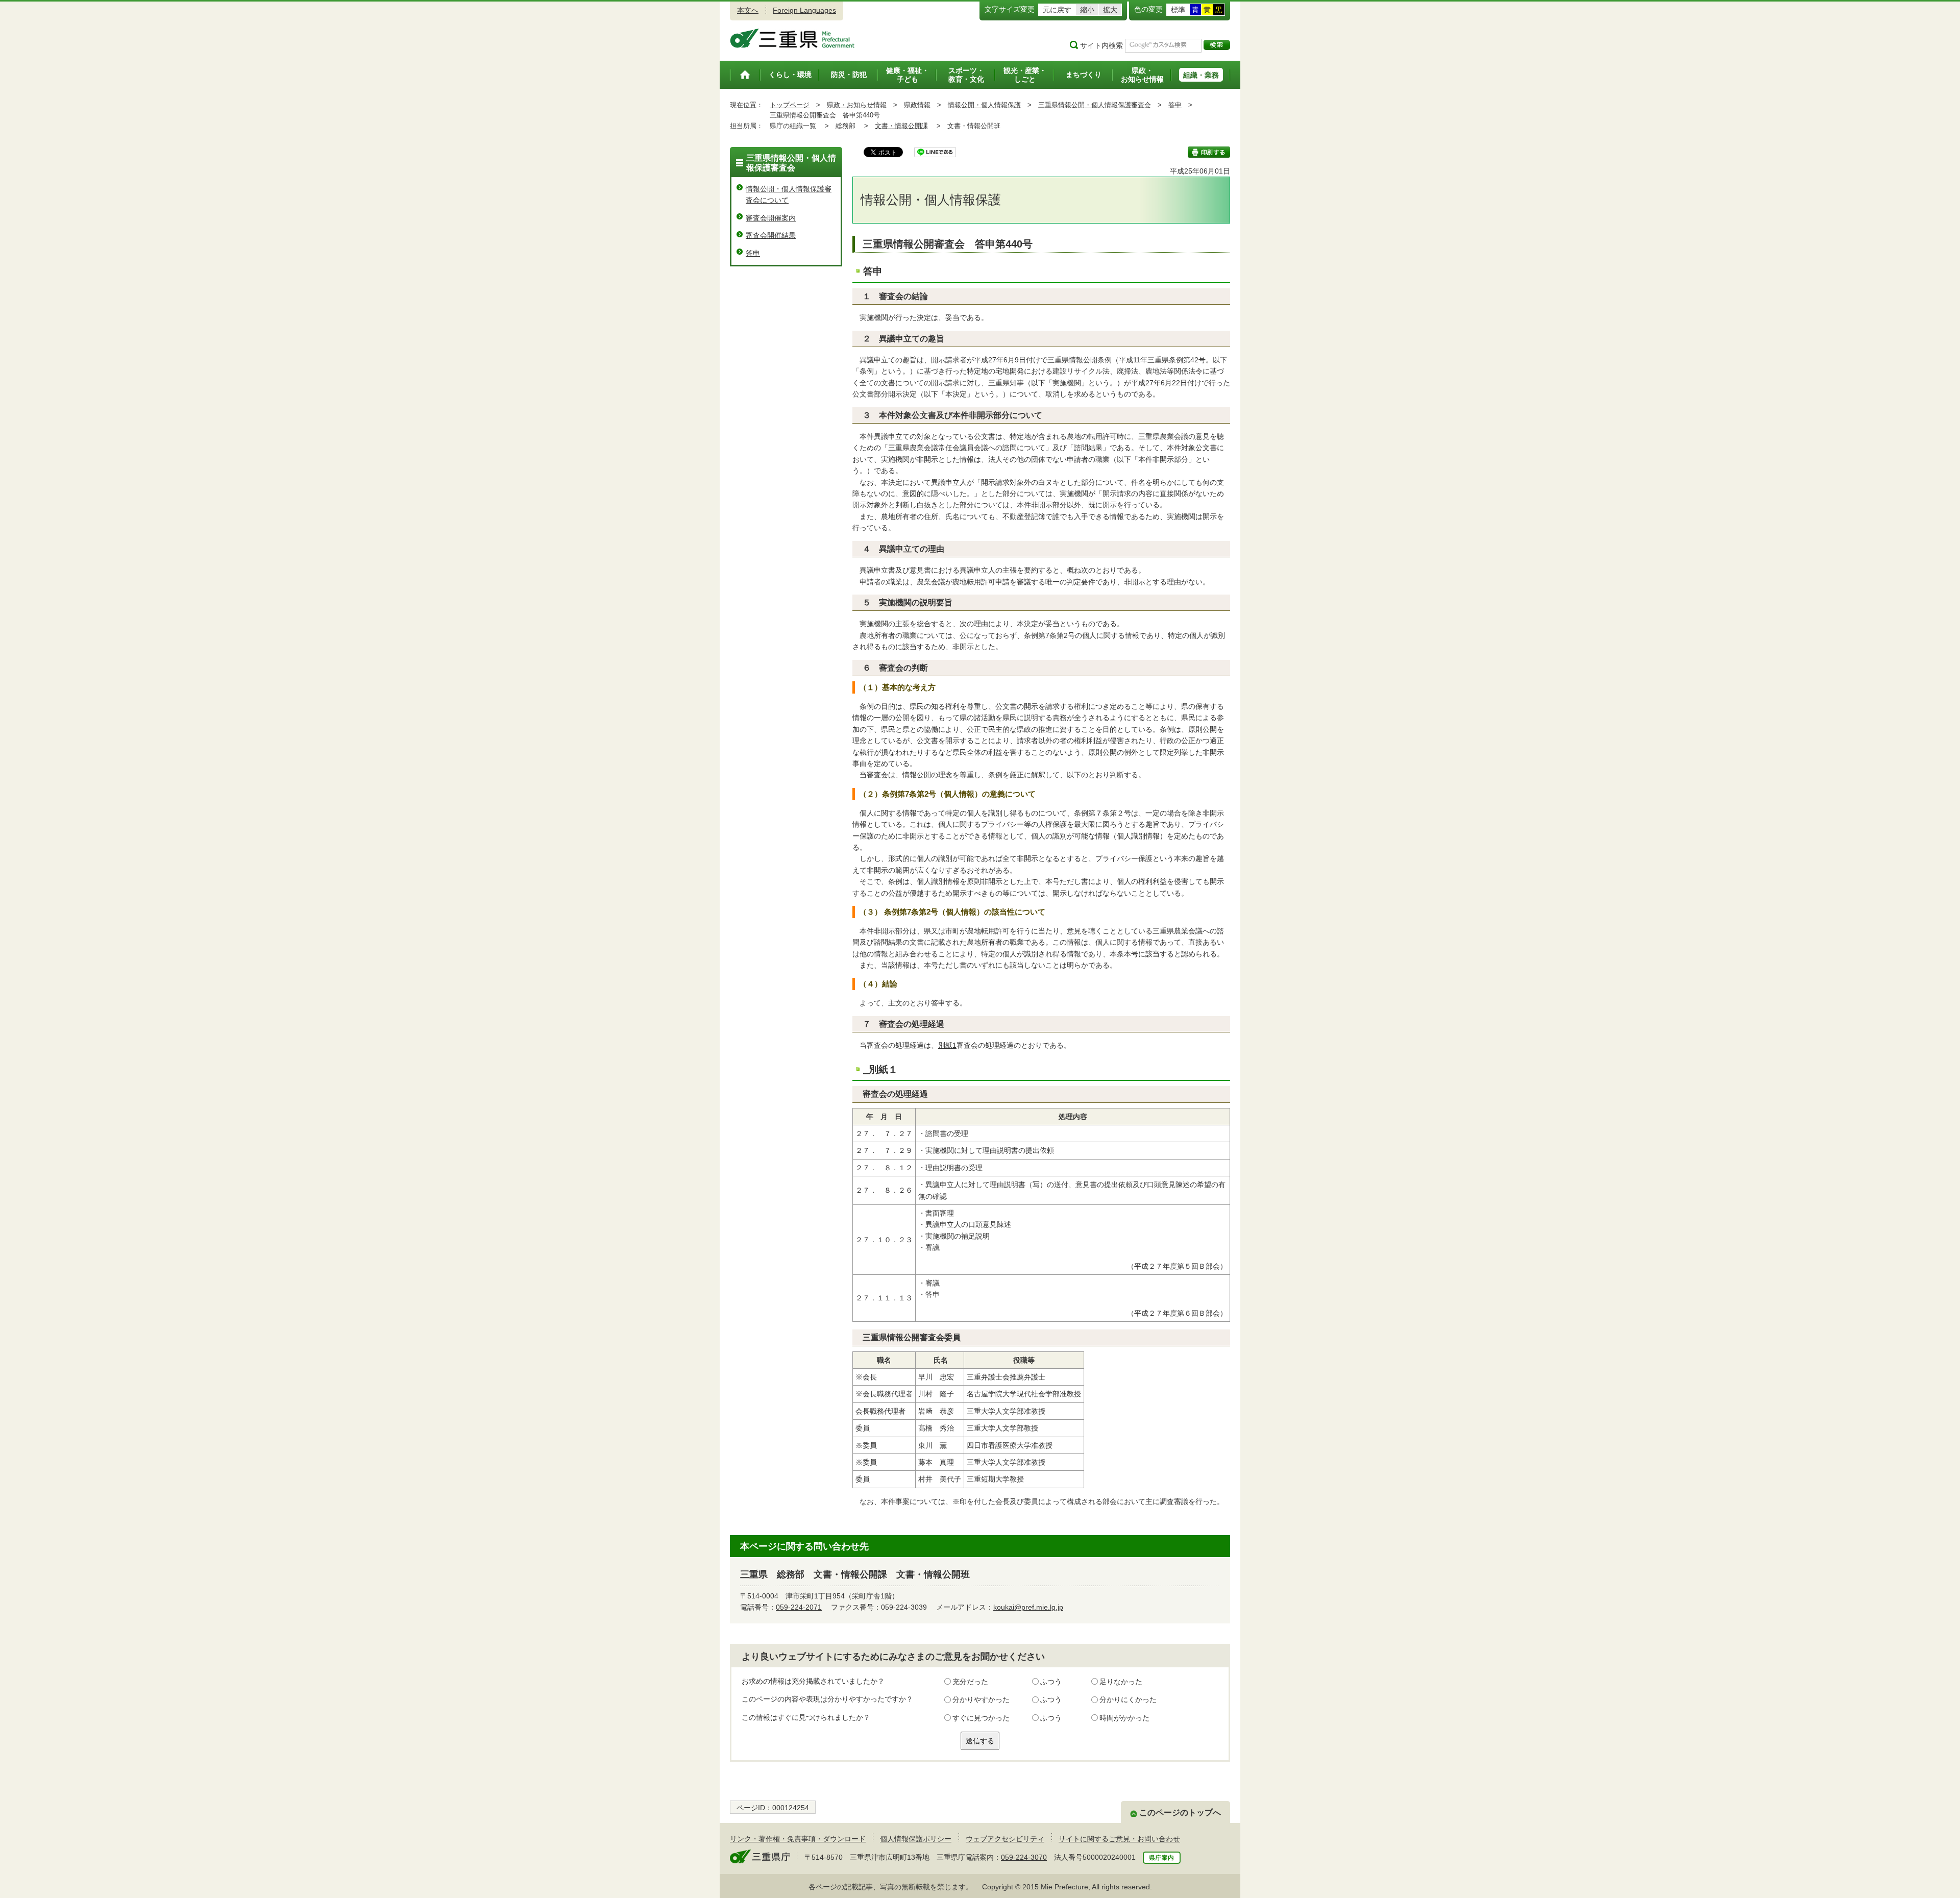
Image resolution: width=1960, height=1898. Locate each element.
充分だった (970, 1682)
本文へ (748, 10)
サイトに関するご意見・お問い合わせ (1119, 1839)
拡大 (1110, 10)
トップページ (790, 105)
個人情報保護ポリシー (916, 1839)
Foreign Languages (804, 10)
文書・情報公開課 (901, 126)
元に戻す (1057, 10)
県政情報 (917, 105)
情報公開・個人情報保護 (984, 105)
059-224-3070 (1024, 1857)
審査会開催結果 (771, 235)
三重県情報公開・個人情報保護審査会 (1095, 105)
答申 (1175, 105)
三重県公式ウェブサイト (792, 38)
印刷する (1209, 152)
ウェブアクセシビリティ (1005, 1839)
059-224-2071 (799, 1607)
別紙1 (947, 1045)
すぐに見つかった (981, 1718)
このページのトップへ (1180, 1813)
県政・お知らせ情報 (857, 105)
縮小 (1087, 10)
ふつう (1051, 1682)
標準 (1178, 10)
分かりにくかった (1128, 1699)
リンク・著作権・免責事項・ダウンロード (798, 1839)
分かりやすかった (981, 1699)
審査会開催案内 (771, 218)
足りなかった (1121, 1682)
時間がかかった (1124, 1718)
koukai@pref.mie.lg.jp (1028, 1607)
